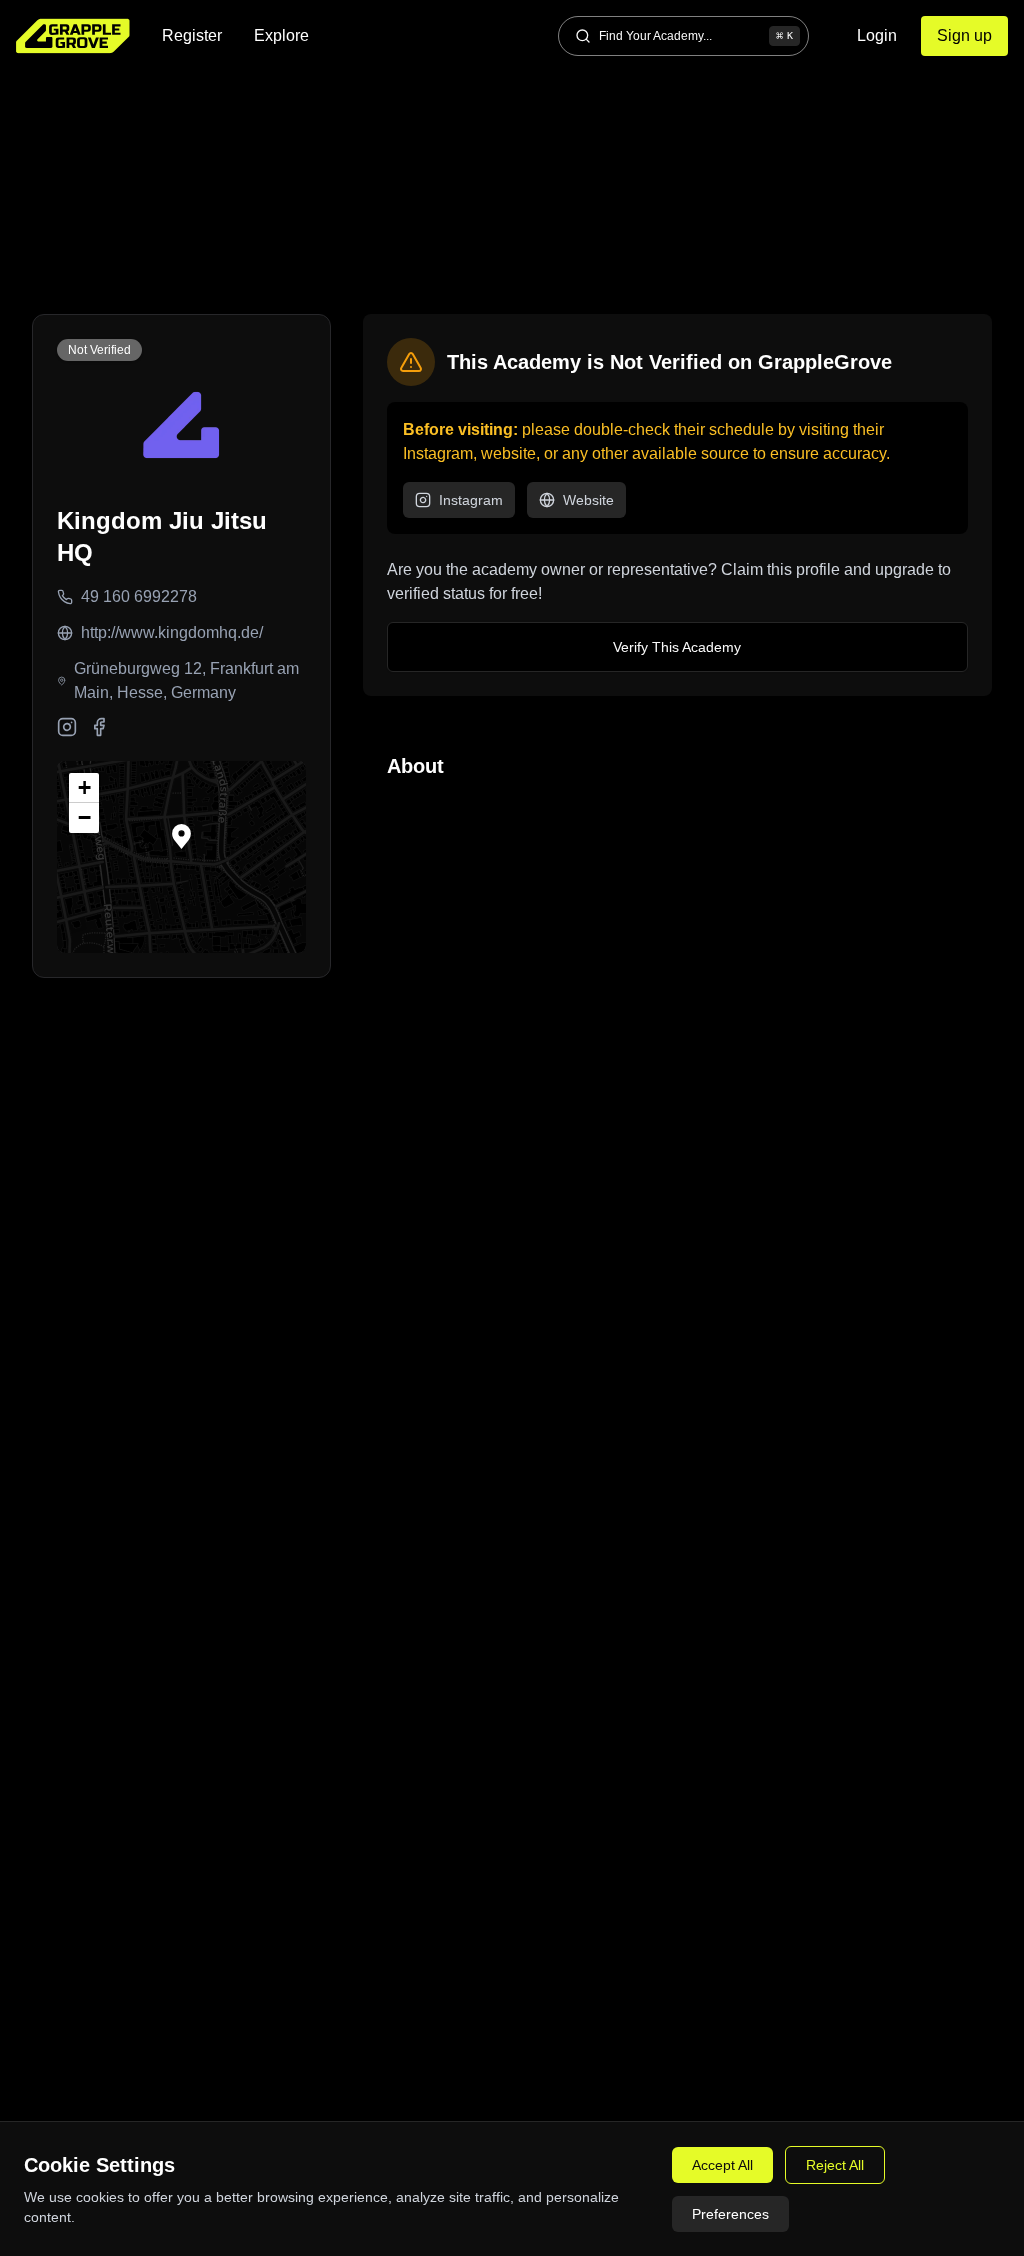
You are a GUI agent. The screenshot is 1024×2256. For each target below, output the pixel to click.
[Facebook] (99, 727)
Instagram (471, 500)
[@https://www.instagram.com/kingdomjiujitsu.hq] (67, 727)
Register (192, 35)
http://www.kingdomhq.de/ (172, 632)
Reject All (835, 2165)
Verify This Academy (677, 647)
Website (588, 500)
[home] (73, 36)
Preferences (730, 2214)
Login (877, 35)
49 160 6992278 (139, 596)
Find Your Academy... (696, 36)
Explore (281, 35)
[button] (181, 836)
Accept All (722, 2165)
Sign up (964, 35)
